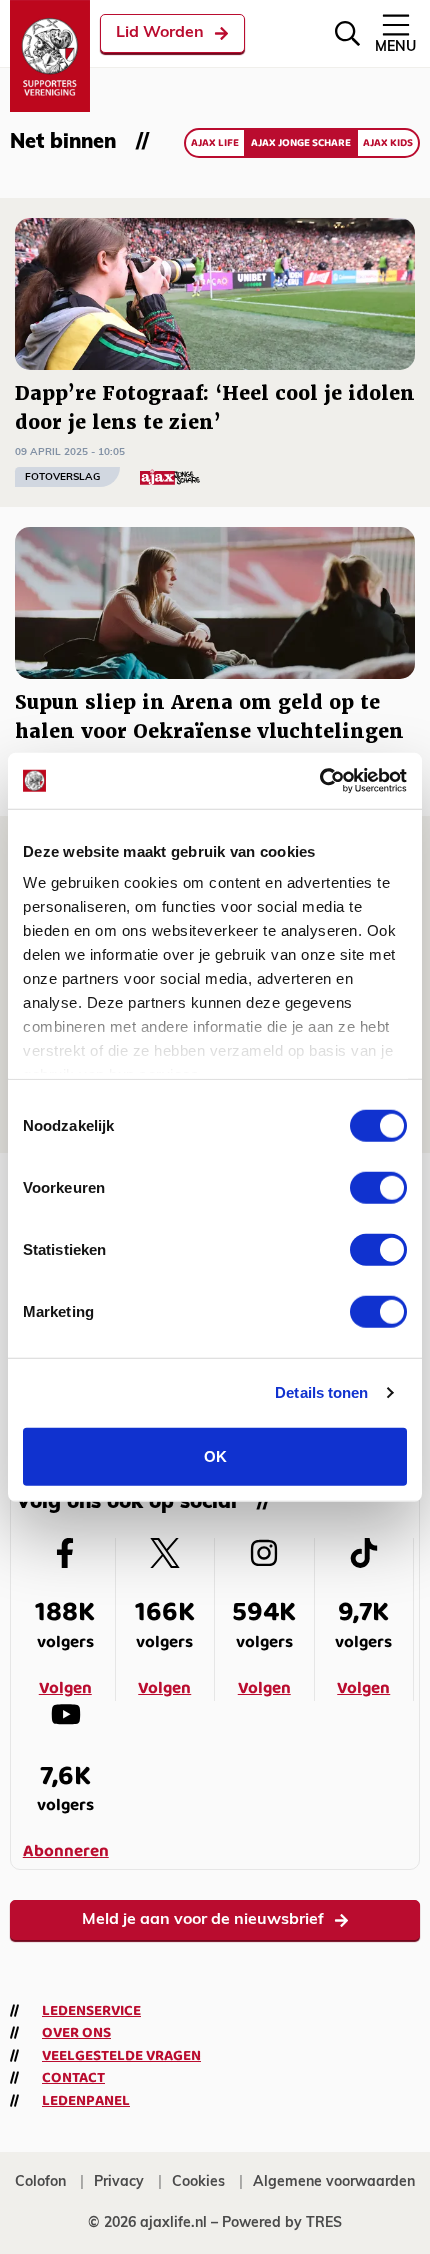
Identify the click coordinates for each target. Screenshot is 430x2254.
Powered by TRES (282, 2223)
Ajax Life (215, 143)
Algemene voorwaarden (334, 2182)
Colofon (40, 2182)
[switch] (378, 1187)
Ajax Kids (388, 143)
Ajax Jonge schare (301, 143)
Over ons (76, 2033)
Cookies (198, 2182)
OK (215, 1455)
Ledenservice (91, 2011)
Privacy (119, 2182)
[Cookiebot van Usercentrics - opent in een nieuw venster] (319, 781)
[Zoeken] (347, 33)
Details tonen (321, 1392)
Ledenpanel (86, 2101)
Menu (395, 47)
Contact (73, 2078)
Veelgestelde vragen (121, 2056)
